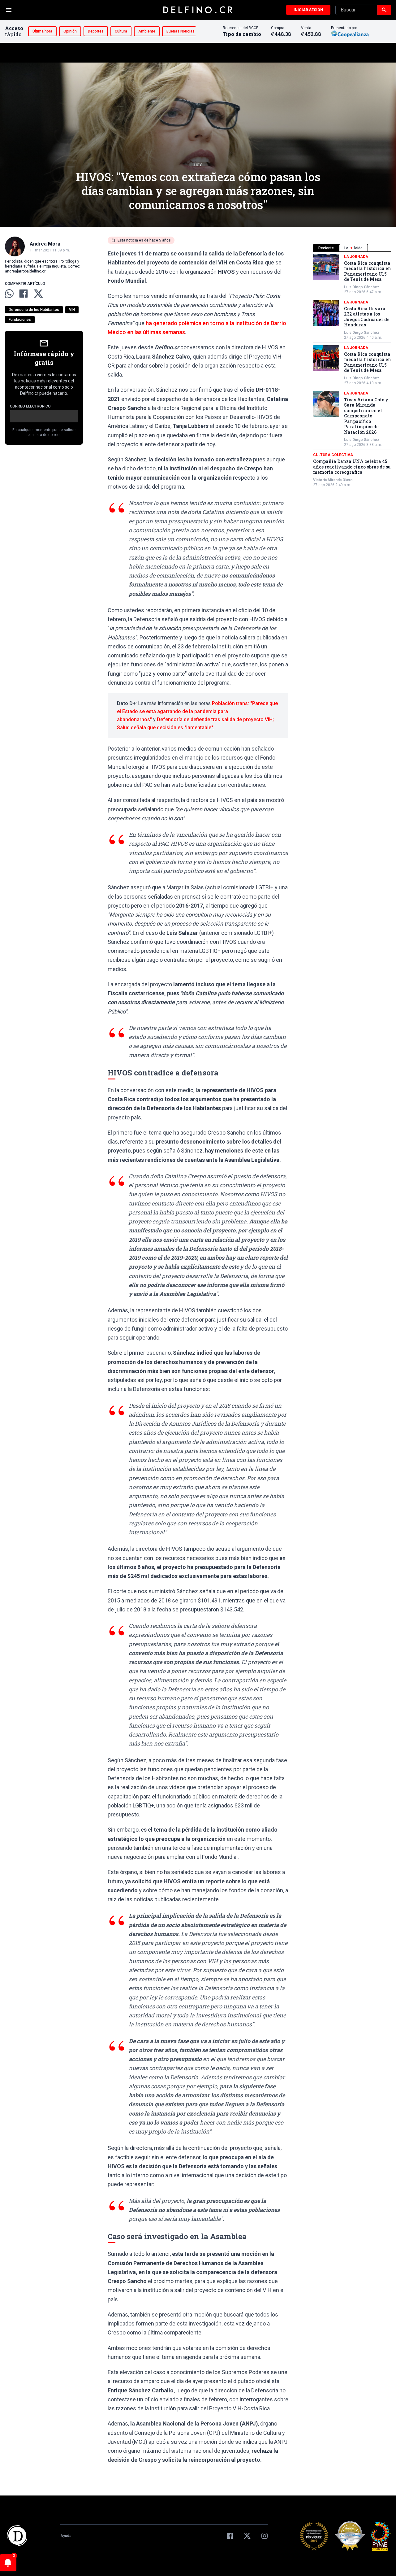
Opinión (70, 31)
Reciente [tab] (326, 248)
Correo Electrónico (30, 406)
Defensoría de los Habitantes (34, 310)
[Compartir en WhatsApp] (9, 294)
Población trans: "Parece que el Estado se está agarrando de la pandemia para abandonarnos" (197, 711)
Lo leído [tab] (353, 248)
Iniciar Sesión (308, 10)
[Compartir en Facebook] (24, 294)
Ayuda (66, 2536)
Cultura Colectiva (333, 455)
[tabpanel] (352, 371)
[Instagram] (265, 2536)
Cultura (121, 31)
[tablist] (352, 248)
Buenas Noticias (181, 31)
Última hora (42, 31)
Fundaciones (20, 320)
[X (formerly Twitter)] (247, 2536)
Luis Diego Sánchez (362, 287)
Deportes (96, 31)
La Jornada (356, 257)
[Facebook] (230, 2536)
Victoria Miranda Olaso (333, 480)
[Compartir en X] (38, 294)
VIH (72, 310)
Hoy (198, 165)
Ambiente (147, 31)
